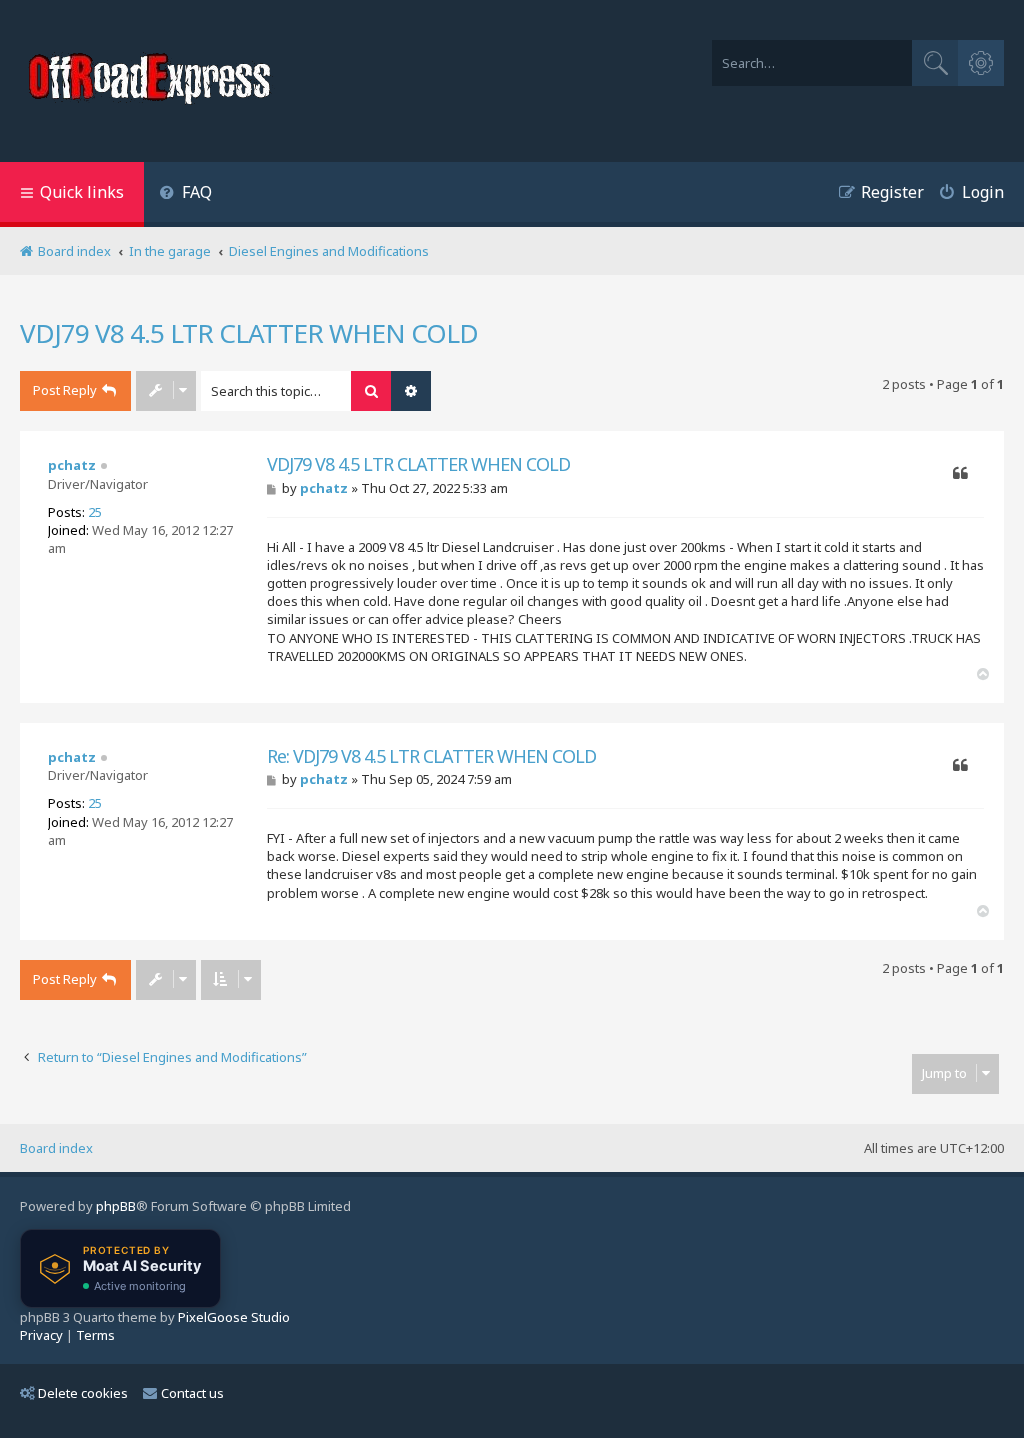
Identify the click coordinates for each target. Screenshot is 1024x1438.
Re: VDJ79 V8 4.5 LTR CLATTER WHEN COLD (431, 756)
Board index (56, 1148)
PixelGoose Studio (234, 1317)
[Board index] (152, 81)
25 (95, 512)
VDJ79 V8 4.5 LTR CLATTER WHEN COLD (249, 333)
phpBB (116, 1206)
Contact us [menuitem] (192, 1393)
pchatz (72, 465)
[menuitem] (185, 194)
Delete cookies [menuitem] (83, 1393)
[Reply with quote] (960, 474)
